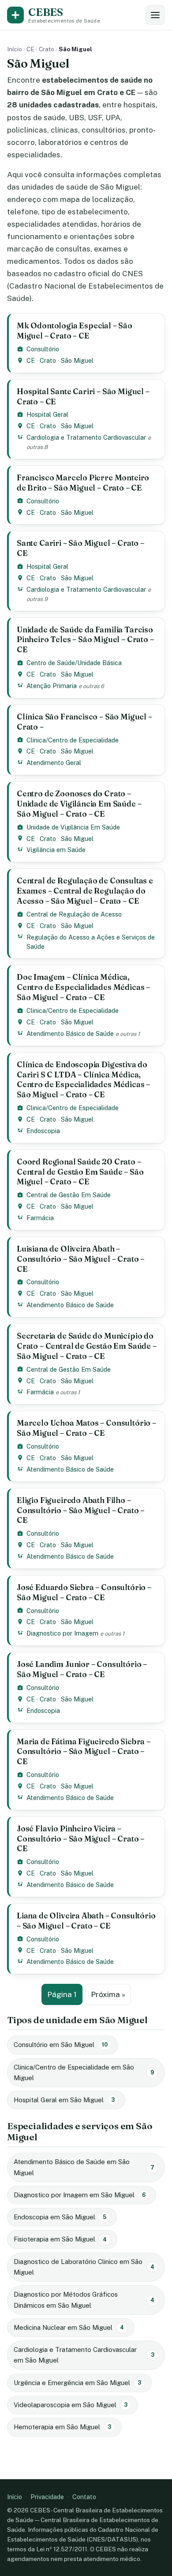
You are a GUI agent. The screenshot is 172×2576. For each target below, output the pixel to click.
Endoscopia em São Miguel (60, 2217)
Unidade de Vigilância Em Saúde (73, 827)
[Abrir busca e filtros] (155, 15)
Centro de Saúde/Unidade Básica (74, 663)
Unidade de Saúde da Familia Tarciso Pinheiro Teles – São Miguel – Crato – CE (85, 640)
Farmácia (40, 1218)
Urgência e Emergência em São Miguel (77, 2383)
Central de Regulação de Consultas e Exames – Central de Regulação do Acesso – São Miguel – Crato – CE (85, 891)
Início (15, 49)
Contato (84, 2497)
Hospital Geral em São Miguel (64, 2100)
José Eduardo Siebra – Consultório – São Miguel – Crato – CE (84, 1592)
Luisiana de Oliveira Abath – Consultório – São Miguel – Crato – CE (80, 1259)
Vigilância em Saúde (56, 850)
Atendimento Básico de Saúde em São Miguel (84, 2167)
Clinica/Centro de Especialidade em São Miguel (84, 2072)
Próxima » (108, 1994)
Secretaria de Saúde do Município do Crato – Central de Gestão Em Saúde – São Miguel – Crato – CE (87, 1346)
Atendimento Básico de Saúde (70, 1033)
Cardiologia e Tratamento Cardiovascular (86, 437)
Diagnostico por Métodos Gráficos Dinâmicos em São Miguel (84, 2300)
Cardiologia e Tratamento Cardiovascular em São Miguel (84, 2355)
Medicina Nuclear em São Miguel (69, 2327)
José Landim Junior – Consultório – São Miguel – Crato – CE (82, 1669)
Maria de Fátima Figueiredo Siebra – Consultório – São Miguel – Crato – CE (84, 1752)
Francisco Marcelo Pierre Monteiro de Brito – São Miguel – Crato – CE (83, 483)
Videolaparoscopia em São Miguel (71, 2405)
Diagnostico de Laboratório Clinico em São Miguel (84, 2267)
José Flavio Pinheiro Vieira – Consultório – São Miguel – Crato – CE (80, 1839)
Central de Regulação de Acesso (74, 914)
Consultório (43, 349)
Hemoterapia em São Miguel (62, 2427)
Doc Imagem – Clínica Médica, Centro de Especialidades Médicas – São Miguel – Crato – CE (83, 987)
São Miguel (77, 360)
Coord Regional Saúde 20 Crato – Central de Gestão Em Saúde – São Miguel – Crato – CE (80, 1172)
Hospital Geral (47, 414)
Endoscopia (43, 1131)
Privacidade (47, 2497)
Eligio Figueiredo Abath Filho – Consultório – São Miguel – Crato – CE (80, 1510)
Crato (47, 49)
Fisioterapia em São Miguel (60, 2239)
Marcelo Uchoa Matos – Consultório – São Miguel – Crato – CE (86, 1428)
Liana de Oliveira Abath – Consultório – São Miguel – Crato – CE (86, 1921)
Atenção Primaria (52, 686)
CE (30, 49)
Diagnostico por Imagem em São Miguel (80, 2195)
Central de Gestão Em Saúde (69, 1195)
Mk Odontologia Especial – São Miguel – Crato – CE (75, 331)
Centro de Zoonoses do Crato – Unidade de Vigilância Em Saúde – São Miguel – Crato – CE (79, 804)
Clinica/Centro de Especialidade (73, 740)
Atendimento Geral (54, 763)
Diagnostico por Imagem (62, 1633)
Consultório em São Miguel (61, 2045)
